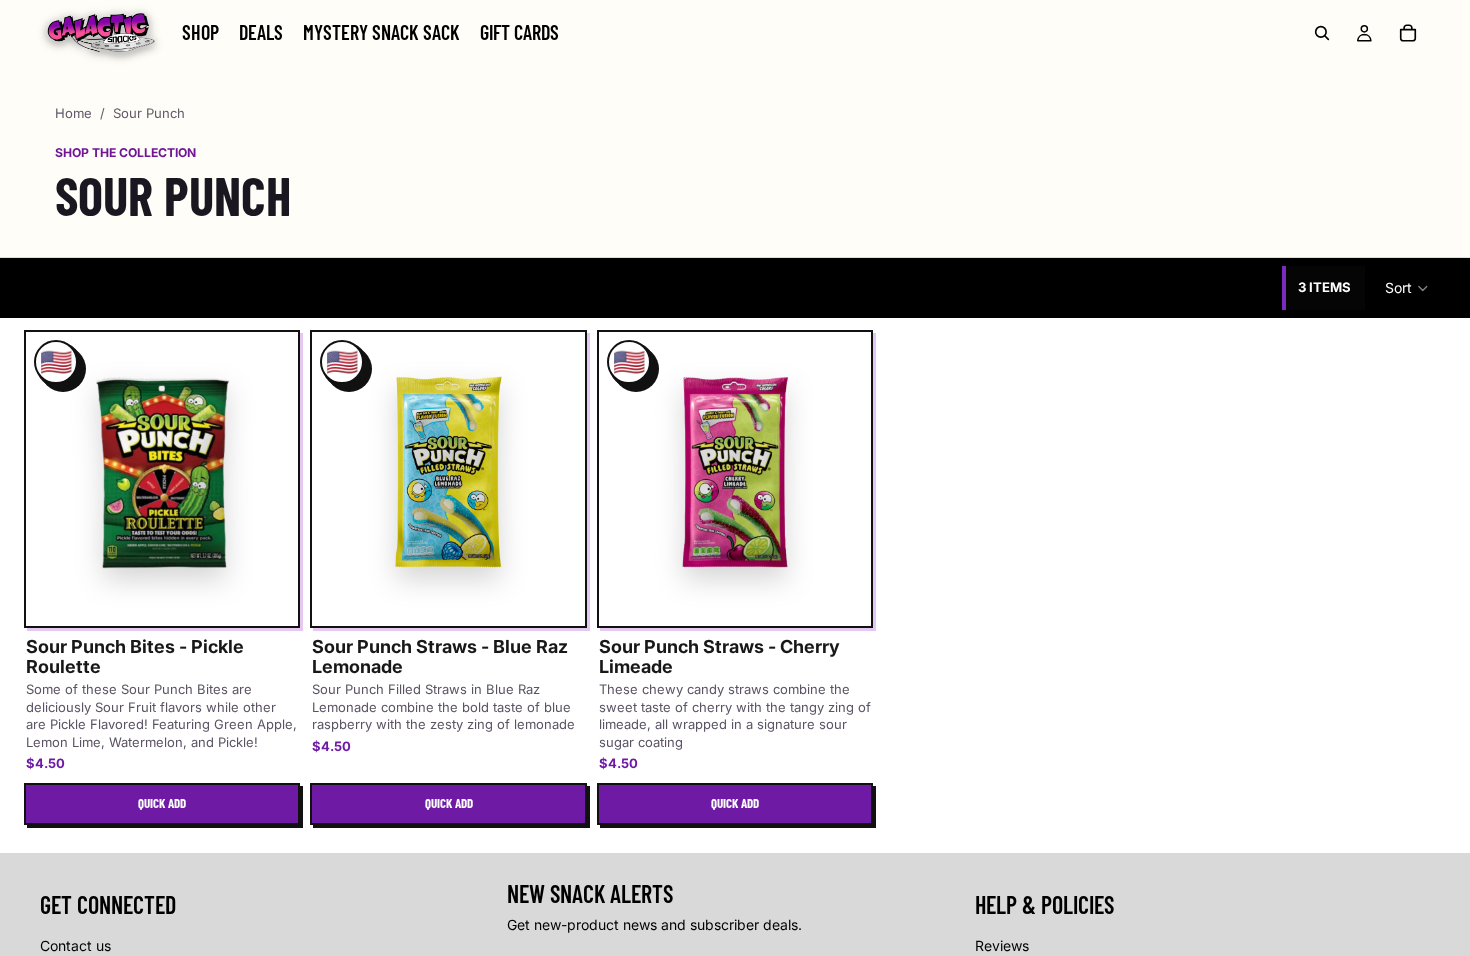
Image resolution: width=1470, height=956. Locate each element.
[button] (1407, 288)
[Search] (1322, 33)
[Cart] (1408, 33)
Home (73, 113)
